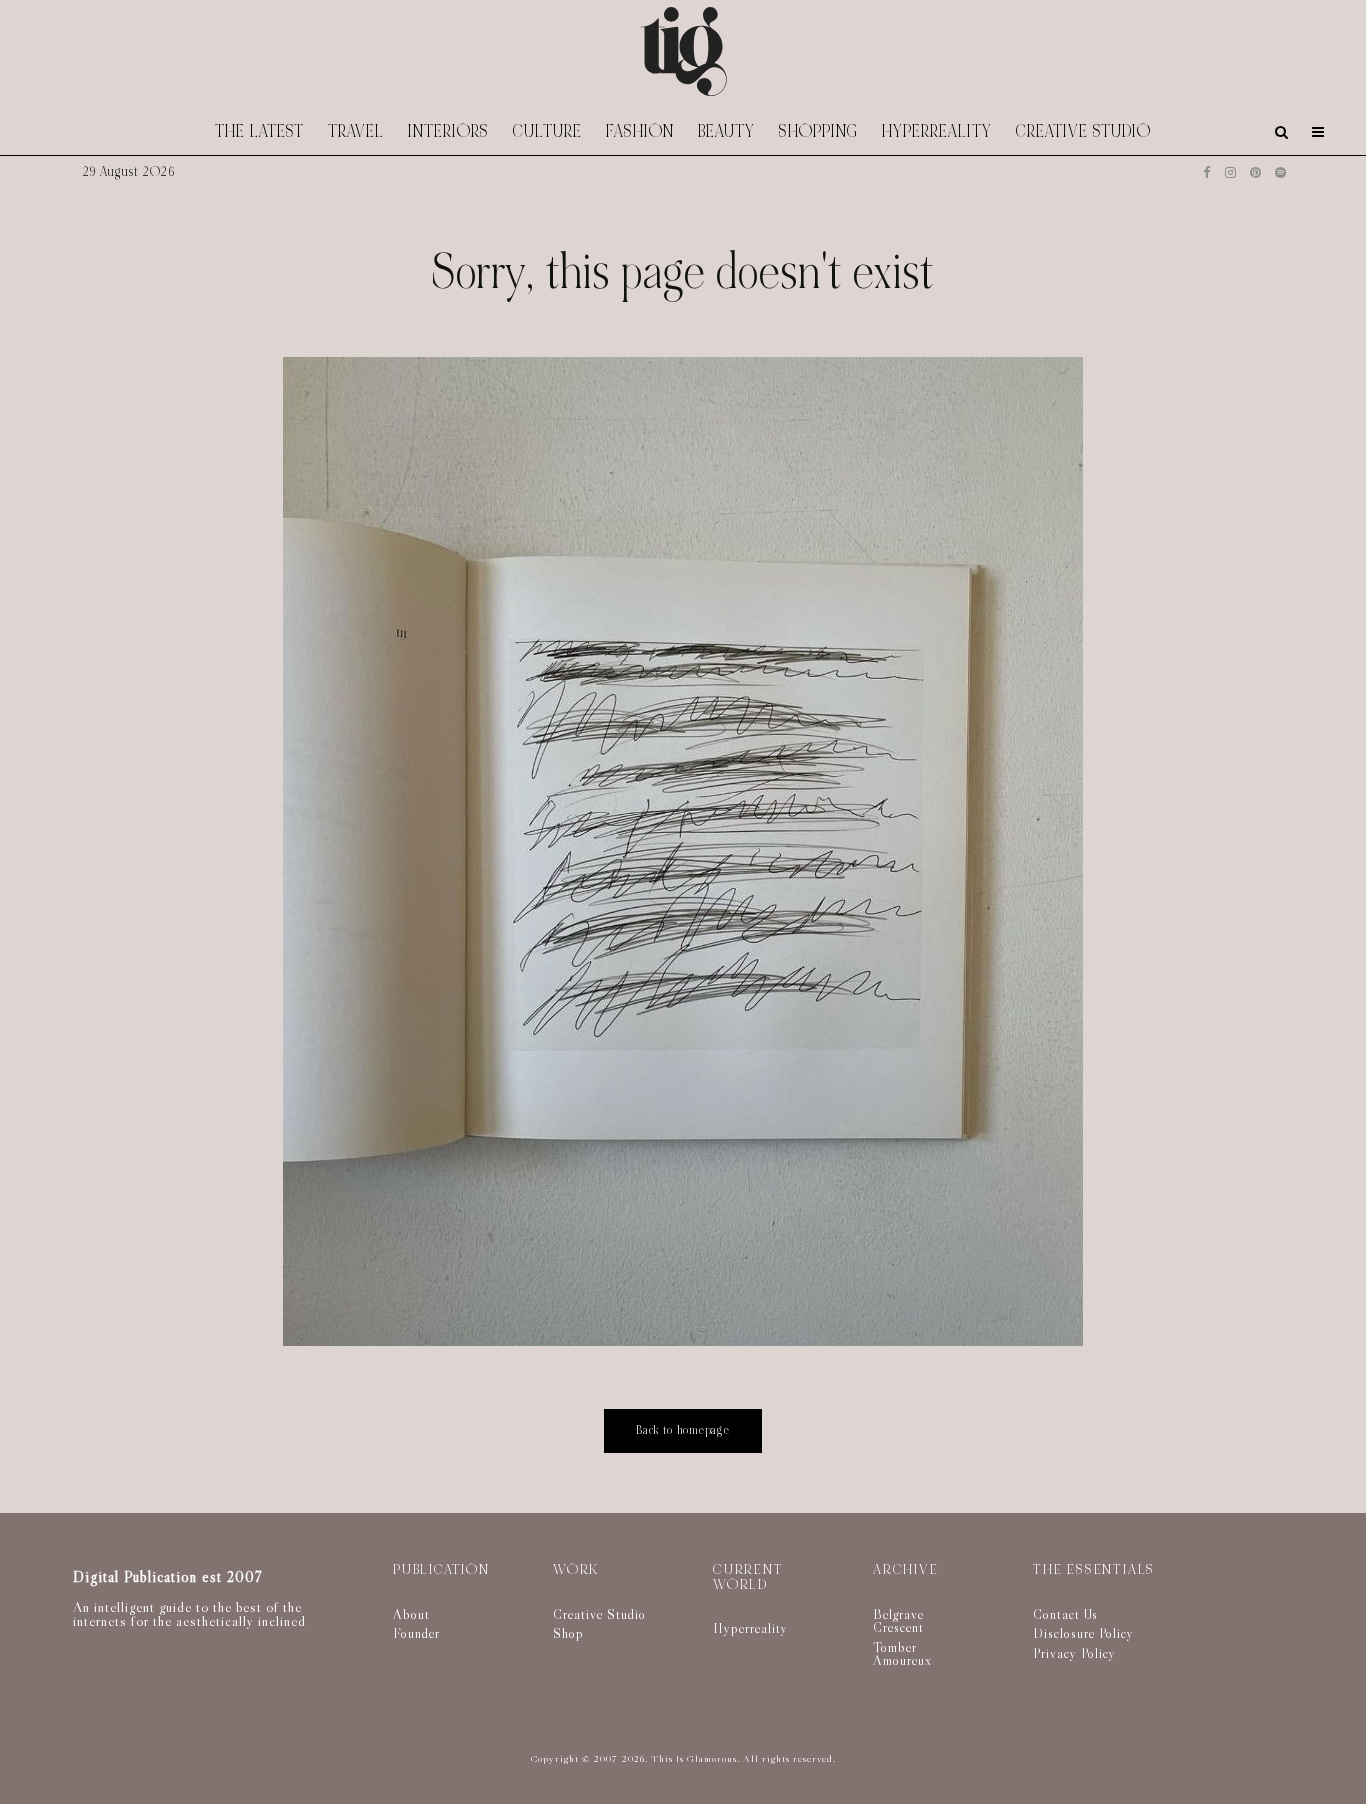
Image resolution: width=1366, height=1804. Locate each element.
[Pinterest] (1255, 172)
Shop (568, 1633)
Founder (416, 1633)
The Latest (259, 131)
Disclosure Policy (1083, 1633)
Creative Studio (1083, 131)
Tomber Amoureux (902, 1654)
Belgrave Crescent (898, 1621)
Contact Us (1065, 1614)
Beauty (726, 131)
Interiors (448, 131)
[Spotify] (1280, 172)
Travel (356, 131)
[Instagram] (1230, 172)
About (411, 1614)
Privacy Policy (1074, 1653)
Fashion (640, 131)
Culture (547, 131)
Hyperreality (937, 131)
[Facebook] (1207, 172)
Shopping (818, 131)
